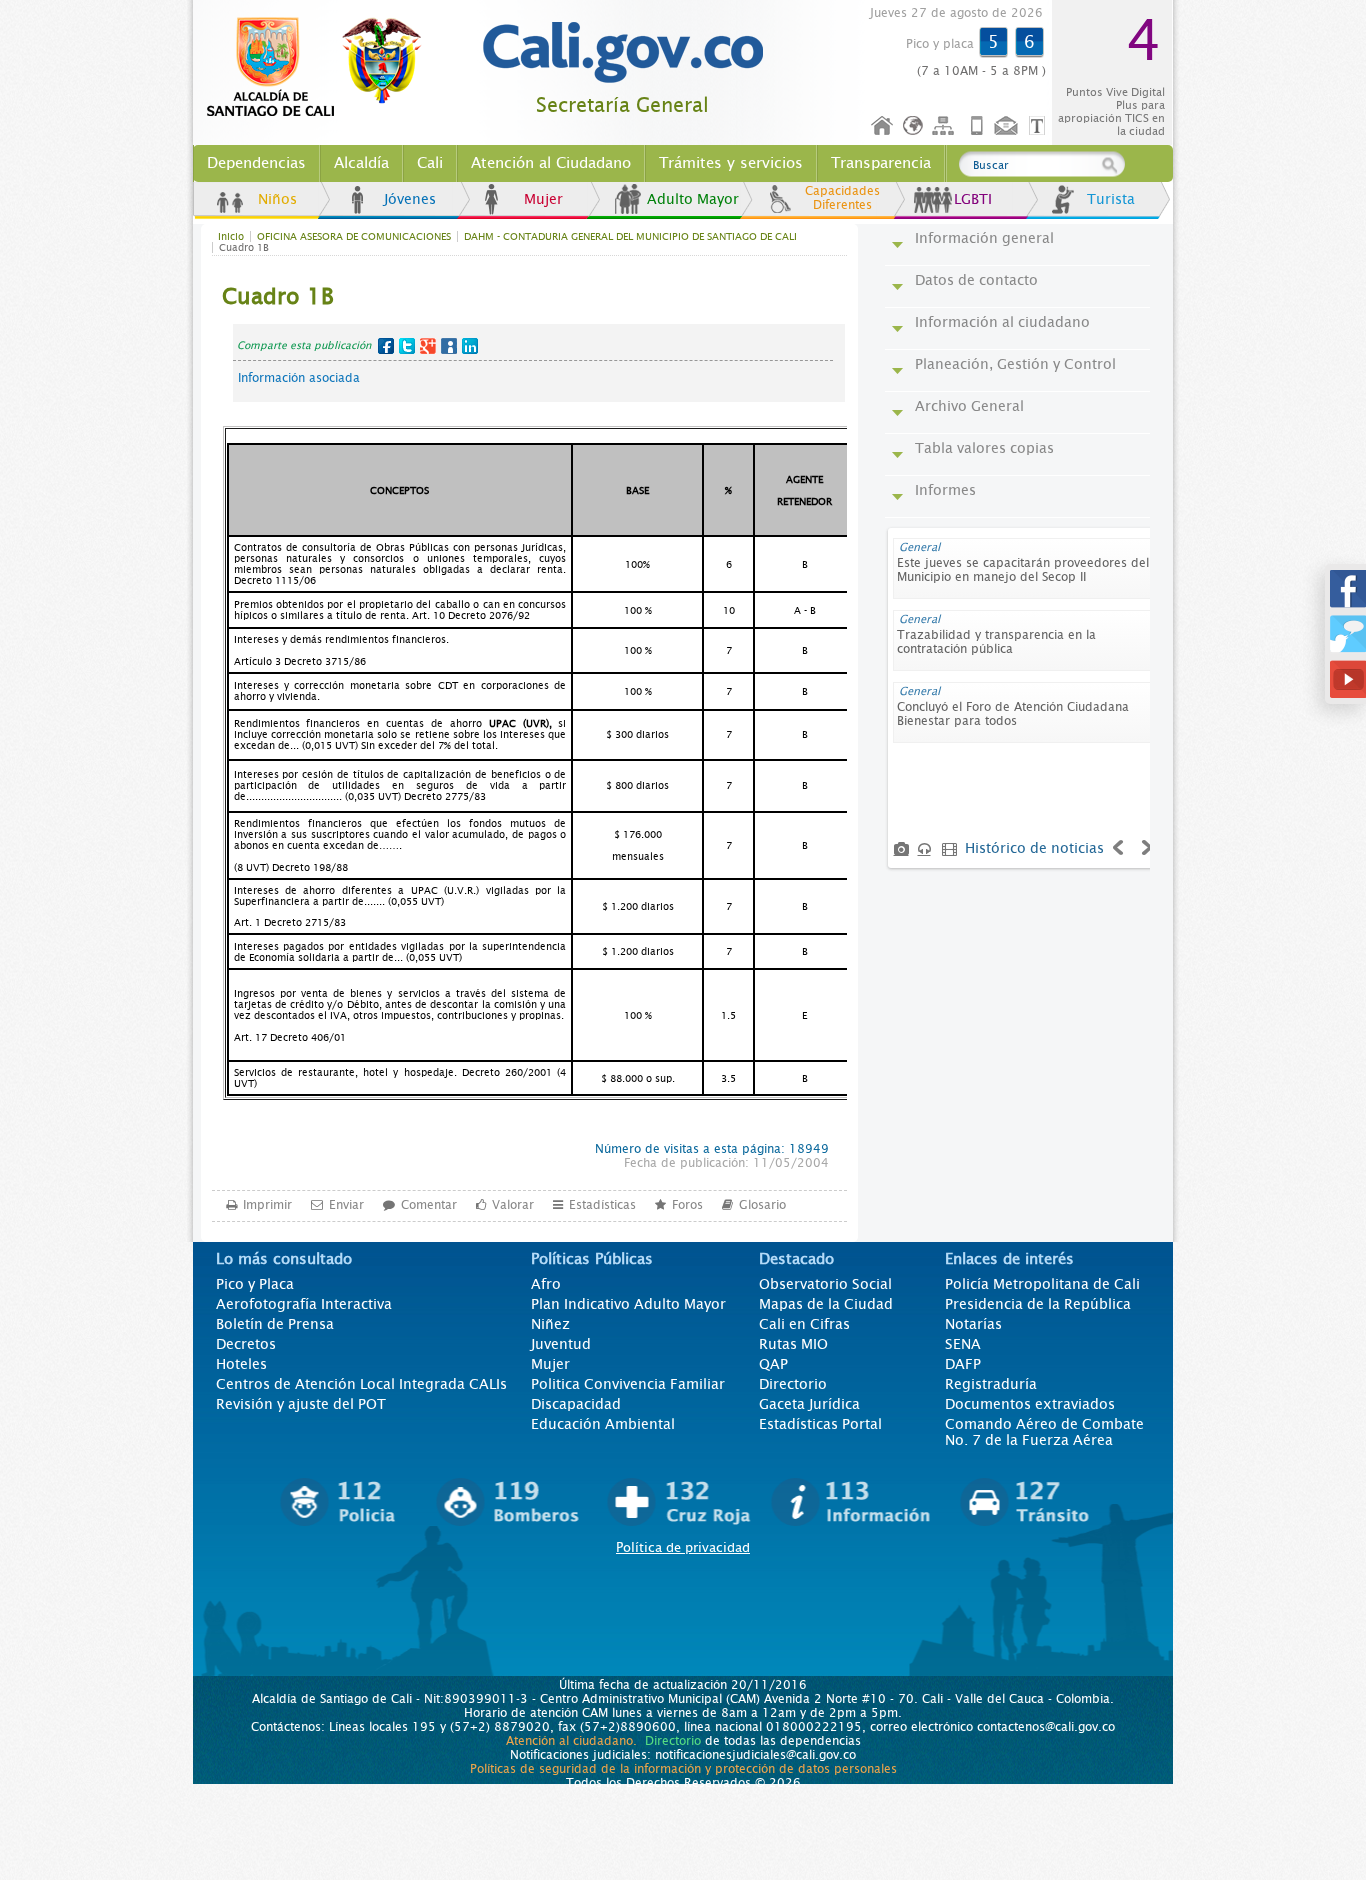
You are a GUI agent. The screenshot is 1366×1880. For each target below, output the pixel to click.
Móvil (977, 126)
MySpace (449, 346)
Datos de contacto (976, 280)
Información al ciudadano (1002, 322)
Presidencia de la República (1038, 1304)
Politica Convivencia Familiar (628, 1384)
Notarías (973, 1324)
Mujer (543, 199)
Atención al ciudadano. (571, 1741)
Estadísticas (602, 1205)
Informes (945, 490)
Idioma (914, 126)
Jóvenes (410, 199)
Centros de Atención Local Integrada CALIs (361, 1384)
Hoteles (241, 1364)
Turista (1111, 199)
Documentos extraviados (1030, 1404)
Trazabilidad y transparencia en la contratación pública (996, 642)
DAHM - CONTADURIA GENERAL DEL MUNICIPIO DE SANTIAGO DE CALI (630, 236)
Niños (277, 199)
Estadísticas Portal (820, 1424)
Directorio (793, 1384)
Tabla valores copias (984, 448)
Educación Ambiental (603, 1424)
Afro (546, 1284)
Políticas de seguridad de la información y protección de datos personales (683, 1769)
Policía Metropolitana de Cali (1042, 1284)
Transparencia (881, 163)
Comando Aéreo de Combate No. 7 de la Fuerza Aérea (1044, 1432)
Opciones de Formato (1040, 126)
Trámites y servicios (731, 163)
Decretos (246, 1344)
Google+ (428, 346)
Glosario (762, 1205)
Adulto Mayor (693, 199)
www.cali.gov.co (322, 68)
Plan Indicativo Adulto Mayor (628, 1304)
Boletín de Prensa (275, 1324)
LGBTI (973, 199)
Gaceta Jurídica (809, 1404)
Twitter (407, 346)
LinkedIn (470, 346)
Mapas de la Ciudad (826, 1304)
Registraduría (991, 1384)
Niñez (550, 1324)
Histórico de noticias (1034, 848)
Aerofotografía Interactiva (304, 1304)
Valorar (513, 1205)
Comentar (429, 1205)
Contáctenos (1008, 126)
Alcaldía (361, 163)
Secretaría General (622, 105)
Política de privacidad (683, 1547)
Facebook (386, 346)
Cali (430, 163)
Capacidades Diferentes (842, 198)
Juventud (561, 1344)
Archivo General (969, 406)
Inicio (883, 126)
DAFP (963, 1364)
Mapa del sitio (946, 126)
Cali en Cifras (804, 1324)
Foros (687, 1205)
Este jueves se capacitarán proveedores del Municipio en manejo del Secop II (1023, 570)
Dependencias (256, 163)
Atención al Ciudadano (551, 163)
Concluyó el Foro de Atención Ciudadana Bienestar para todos (1013, 714)
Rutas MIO (793, 1344)
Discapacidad (576, 1404)
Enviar (346, 1205)
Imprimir (267, 1205)
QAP (773, 1364)
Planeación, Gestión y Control (1015, 364)
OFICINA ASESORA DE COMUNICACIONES (354, 236)
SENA (963, 1344)
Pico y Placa (255, 1284)
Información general (984, 238)
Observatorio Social (825, 1284)
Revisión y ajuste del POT (301, 1404)
